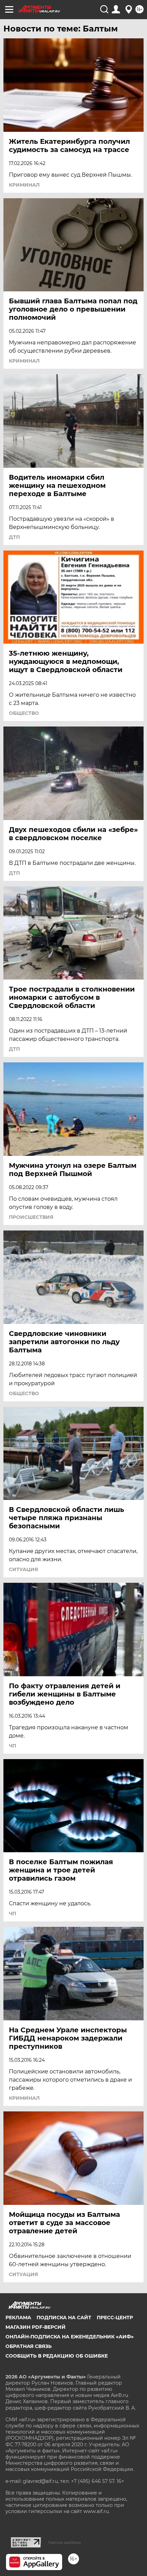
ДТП (14, 537)
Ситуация (23, 1569)
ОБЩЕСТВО (24, 713)
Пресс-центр (115, 2318)
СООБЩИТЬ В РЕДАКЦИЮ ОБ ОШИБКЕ (57, 2356)
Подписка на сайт (64, 2318)
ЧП (12, 1746)
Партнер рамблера (64, 2542)
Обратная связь (29, 2346)
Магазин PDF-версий (36, 2327)
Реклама (18, 2318)
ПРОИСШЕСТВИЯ (31, 1217)
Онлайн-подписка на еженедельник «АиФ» (70, 2337)
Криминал (24, 185)
